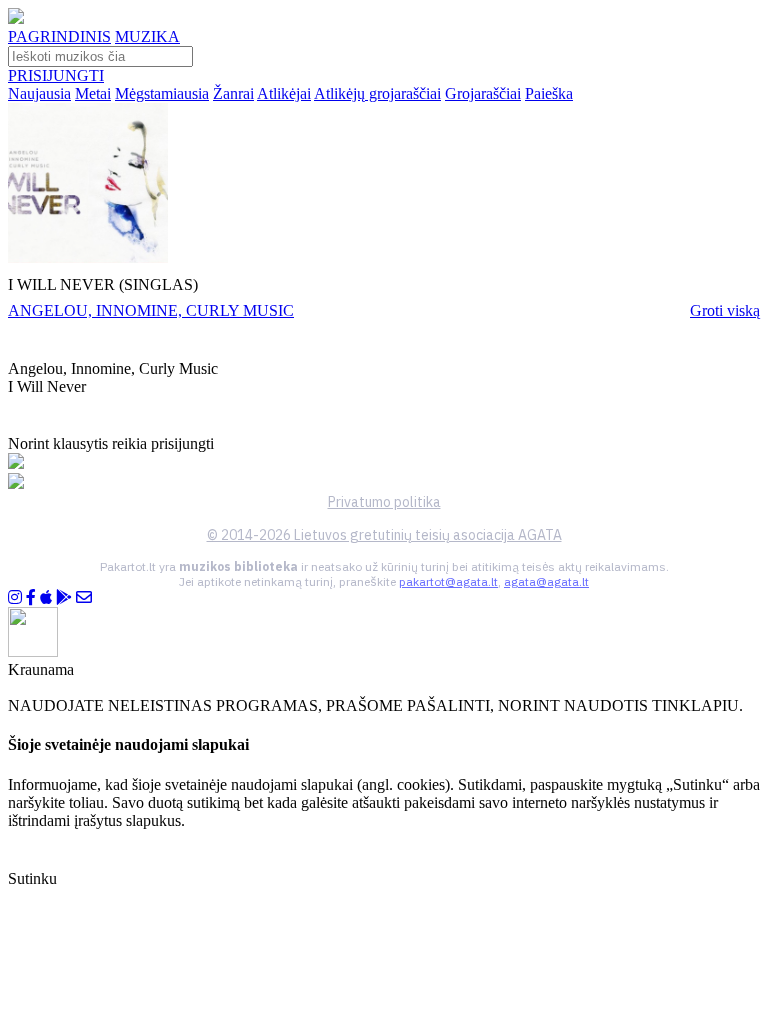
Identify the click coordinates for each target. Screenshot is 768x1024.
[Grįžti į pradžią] (16, 18)
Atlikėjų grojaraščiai (377, 93)
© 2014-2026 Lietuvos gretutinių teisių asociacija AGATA (384, 535)
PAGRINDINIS (59, 36)
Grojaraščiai (483, 93)
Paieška (549, 93)
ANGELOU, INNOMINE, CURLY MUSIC (151, 310)
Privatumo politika (384, 502)
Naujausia (39, 93)
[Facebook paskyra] (31, 597)
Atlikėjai (284, 93)
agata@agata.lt (546, 581)
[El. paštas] (84, 597)
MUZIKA (147, 36)
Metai (93, 93)
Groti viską (725, 310)
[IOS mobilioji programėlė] (46, 597)
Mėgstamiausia (162, 93)
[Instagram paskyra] (15, 597)
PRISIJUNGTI (56, 75)
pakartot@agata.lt (448, 581)
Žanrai (233, 93)
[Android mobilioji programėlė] (64, 597)
